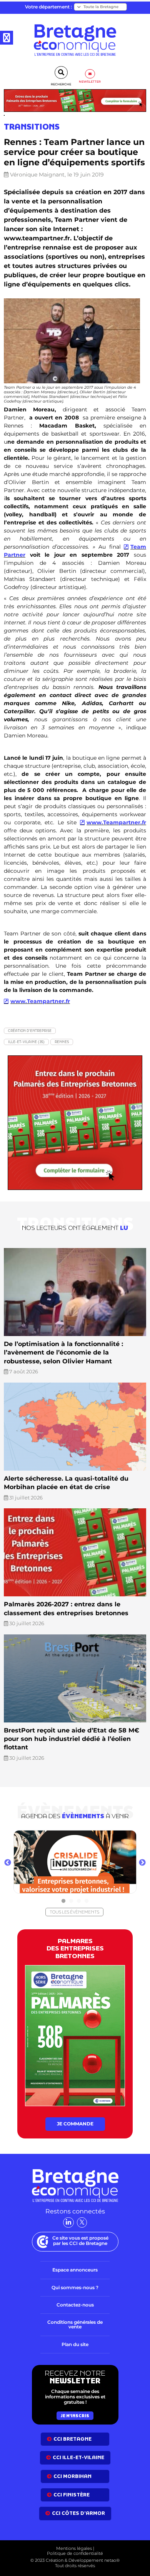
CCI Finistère (72, 2495)
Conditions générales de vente (75, 2324)
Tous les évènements (74, 1912)
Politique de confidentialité (75, 2553)
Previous (8, 1863)
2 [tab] (71, 1901)
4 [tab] (87, 1901)
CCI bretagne (72, 2439)
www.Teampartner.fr (116, 822)
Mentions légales (74, 2548)
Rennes (62, 1042)
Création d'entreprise (30, 1031)
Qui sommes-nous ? (75, 2287)
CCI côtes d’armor (78, 2513)
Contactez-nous (75, 2305)
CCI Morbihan (72, 2476)
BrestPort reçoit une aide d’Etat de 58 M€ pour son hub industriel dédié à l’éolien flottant (72, 1739)
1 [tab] (63, 1901)
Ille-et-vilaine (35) (26, 1042)
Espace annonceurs (75, 2270)
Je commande (75, 2124)
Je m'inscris (75, 2415)
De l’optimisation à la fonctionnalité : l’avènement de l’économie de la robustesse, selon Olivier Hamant (63, 1353)
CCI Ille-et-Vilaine (78, 2457)
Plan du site (75, 2344)
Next (142, 1863)
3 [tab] (79, 1901)
